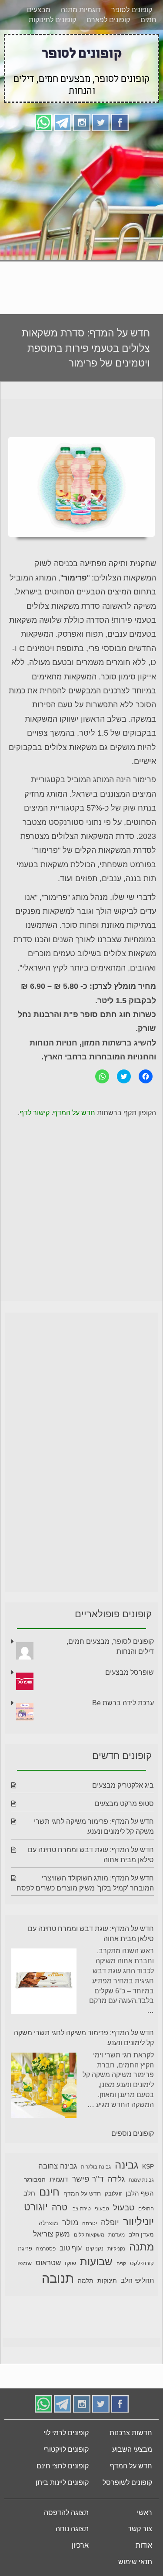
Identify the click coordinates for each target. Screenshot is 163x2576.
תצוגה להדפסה (66, 2545)
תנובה (58, 2311)
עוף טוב (71, 2281)
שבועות (96, 2294)
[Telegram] (63, 154)
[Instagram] (82, 154)
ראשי (145, 2545)
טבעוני (102, 2241)
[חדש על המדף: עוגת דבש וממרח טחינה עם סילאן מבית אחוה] (44, 2015)
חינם (49, 2225)
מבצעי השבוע (132, 2482)
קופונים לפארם (108, 53)
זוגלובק (113, 2226)
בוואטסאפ (83, 30)
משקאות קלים (89, 2267)
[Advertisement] (81, 252)
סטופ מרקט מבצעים (124, 1836)
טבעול (124, 2240)
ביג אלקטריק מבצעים (123, 1818)
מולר (70, 2255)
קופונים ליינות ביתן (62, 2515)
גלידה (116, 2212)
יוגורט (36, 2240)
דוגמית (59, 2212)
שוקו (70, 2296)
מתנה (141, 2279)
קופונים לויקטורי (66, 2482)
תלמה (86, 2313)
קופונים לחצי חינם (63, 2499)
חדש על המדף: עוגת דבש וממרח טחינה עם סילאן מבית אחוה (91, 1966)
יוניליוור (138, 2254)
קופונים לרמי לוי (66, 2466)
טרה (60, 2240)
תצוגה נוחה (72, 2561)
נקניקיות (116, 2281)
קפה (121, 2296)
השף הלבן (140, 2226)
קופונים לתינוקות (52, 53)
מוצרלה (48, 2256)
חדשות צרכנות (131, 2466)
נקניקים (95, 2281)
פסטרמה (46, 2281)
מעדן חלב (141, 2267)
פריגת (25, 2281)
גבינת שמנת (141, 2213)
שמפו (25, 2296)
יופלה (110, 2255)
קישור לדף (35, 1145)
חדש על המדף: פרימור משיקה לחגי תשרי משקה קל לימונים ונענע (84, 2070)
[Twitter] (101, 154)
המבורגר (35, 2212)
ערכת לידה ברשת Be (123, 1736)
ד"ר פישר (88, 2211)
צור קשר (140, 2561)
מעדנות (116, 2267)
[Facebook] (120, 154)
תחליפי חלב (137, 2313)
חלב (29, 2226)
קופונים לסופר (132, 42)
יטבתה (90, 2256)
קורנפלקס (142, 2296)
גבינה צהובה (58, 2199)
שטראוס (48, 2296)
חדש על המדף (74, 1145)
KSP (148, 2199)
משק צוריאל (52, 2267)
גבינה (126, 2198)
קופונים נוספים (133, 2166)
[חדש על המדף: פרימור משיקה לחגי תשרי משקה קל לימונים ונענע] (44, 2120)
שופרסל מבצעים (130, 1705)
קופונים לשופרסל (127, 2515)
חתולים (146, 2241)
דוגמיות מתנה (81, 42)
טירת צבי (81, 2241)
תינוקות (107, 2313)
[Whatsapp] (43, 154)
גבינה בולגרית (96, 2199)
